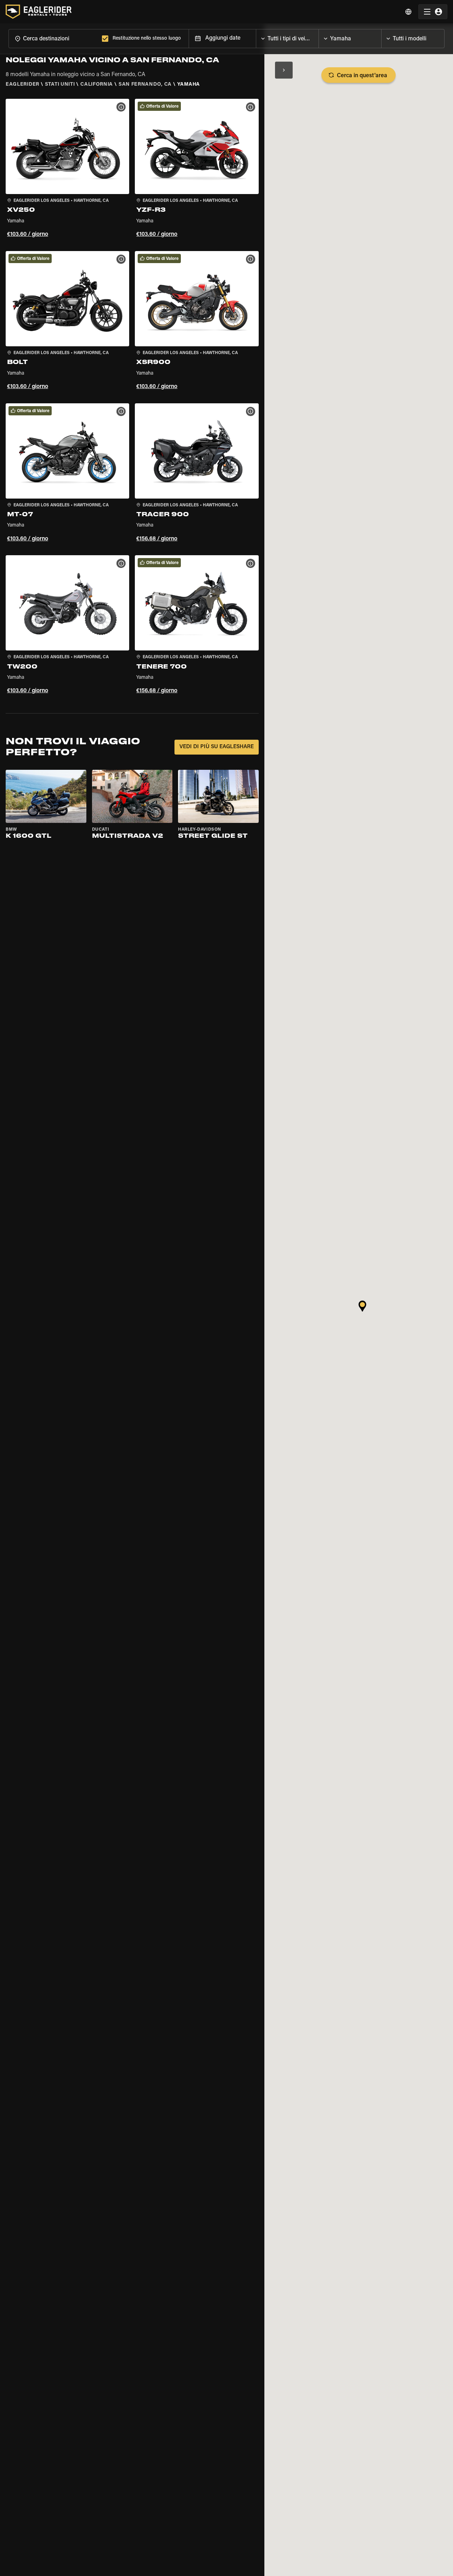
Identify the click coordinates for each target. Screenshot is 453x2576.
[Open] (319, 37)
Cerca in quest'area (362, 76)
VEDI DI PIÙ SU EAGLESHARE (217, 747)
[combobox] (54, 38)
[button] (67, 169)
